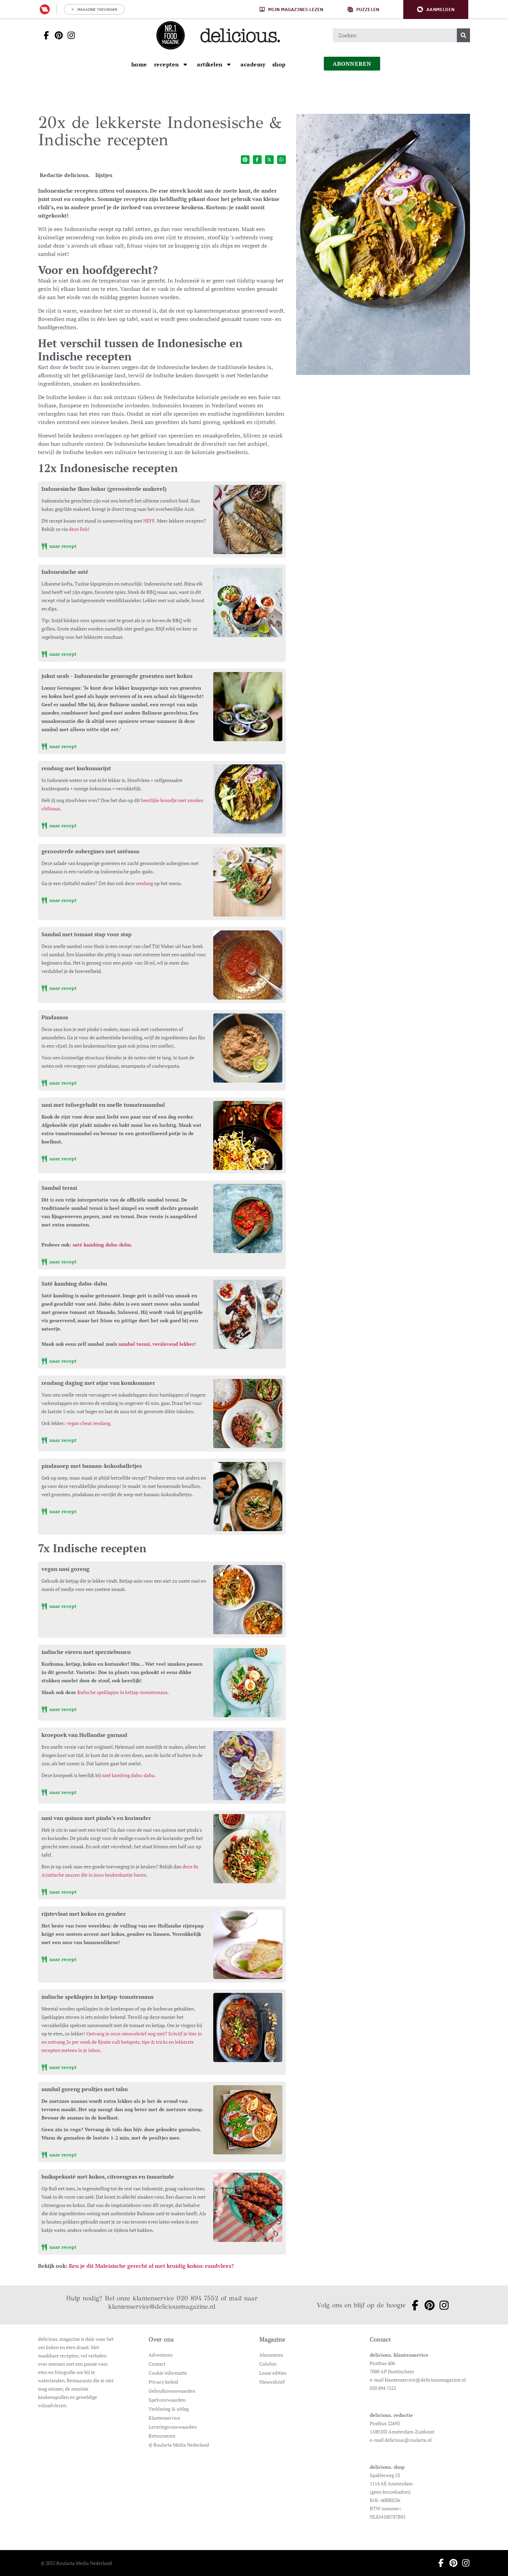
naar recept (62, 546)
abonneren (352, 64)
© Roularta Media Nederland (179, 2445)
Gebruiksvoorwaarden (172, 2391)
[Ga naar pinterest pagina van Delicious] (57, 35)
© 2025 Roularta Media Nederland (76, 2563)
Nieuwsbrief (272, 2382)
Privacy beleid (163, 2382)
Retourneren (162, 2436)
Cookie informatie (168, 2373)
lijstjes (104, 175)
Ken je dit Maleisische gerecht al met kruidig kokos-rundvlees (150, 2266)
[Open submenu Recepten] (185, 64)
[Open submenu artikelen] (229, 64)
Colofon (268, 2364)
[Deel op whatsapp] (281, 160)
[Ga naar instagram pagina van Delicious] (69, 35)
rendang (144, 883)
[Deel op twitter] (269, 160)
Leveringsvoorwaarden (173, 2427)
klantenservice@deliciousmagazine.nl (162, 2306)
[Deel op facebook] (257, 160)
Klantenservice (164, 2418)
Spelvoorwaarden (167, 2400)
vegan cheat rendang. (89, 1423)
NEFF (149, 521)
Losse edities (273, 2373)
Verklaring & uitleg (169, 2409)
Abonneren (271, 2355)
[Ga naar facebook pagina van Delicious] (44, 35)
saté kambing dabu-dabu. (129, 1775)
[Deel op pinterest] (245, 160)
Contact (157, 2364)
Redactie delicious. (65, 175)
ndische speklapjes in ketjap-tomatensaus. (123, 1692)
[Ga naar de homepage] (170, 35)
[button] (436, 10)
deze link (78, 529)
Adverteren (161, 2355)
